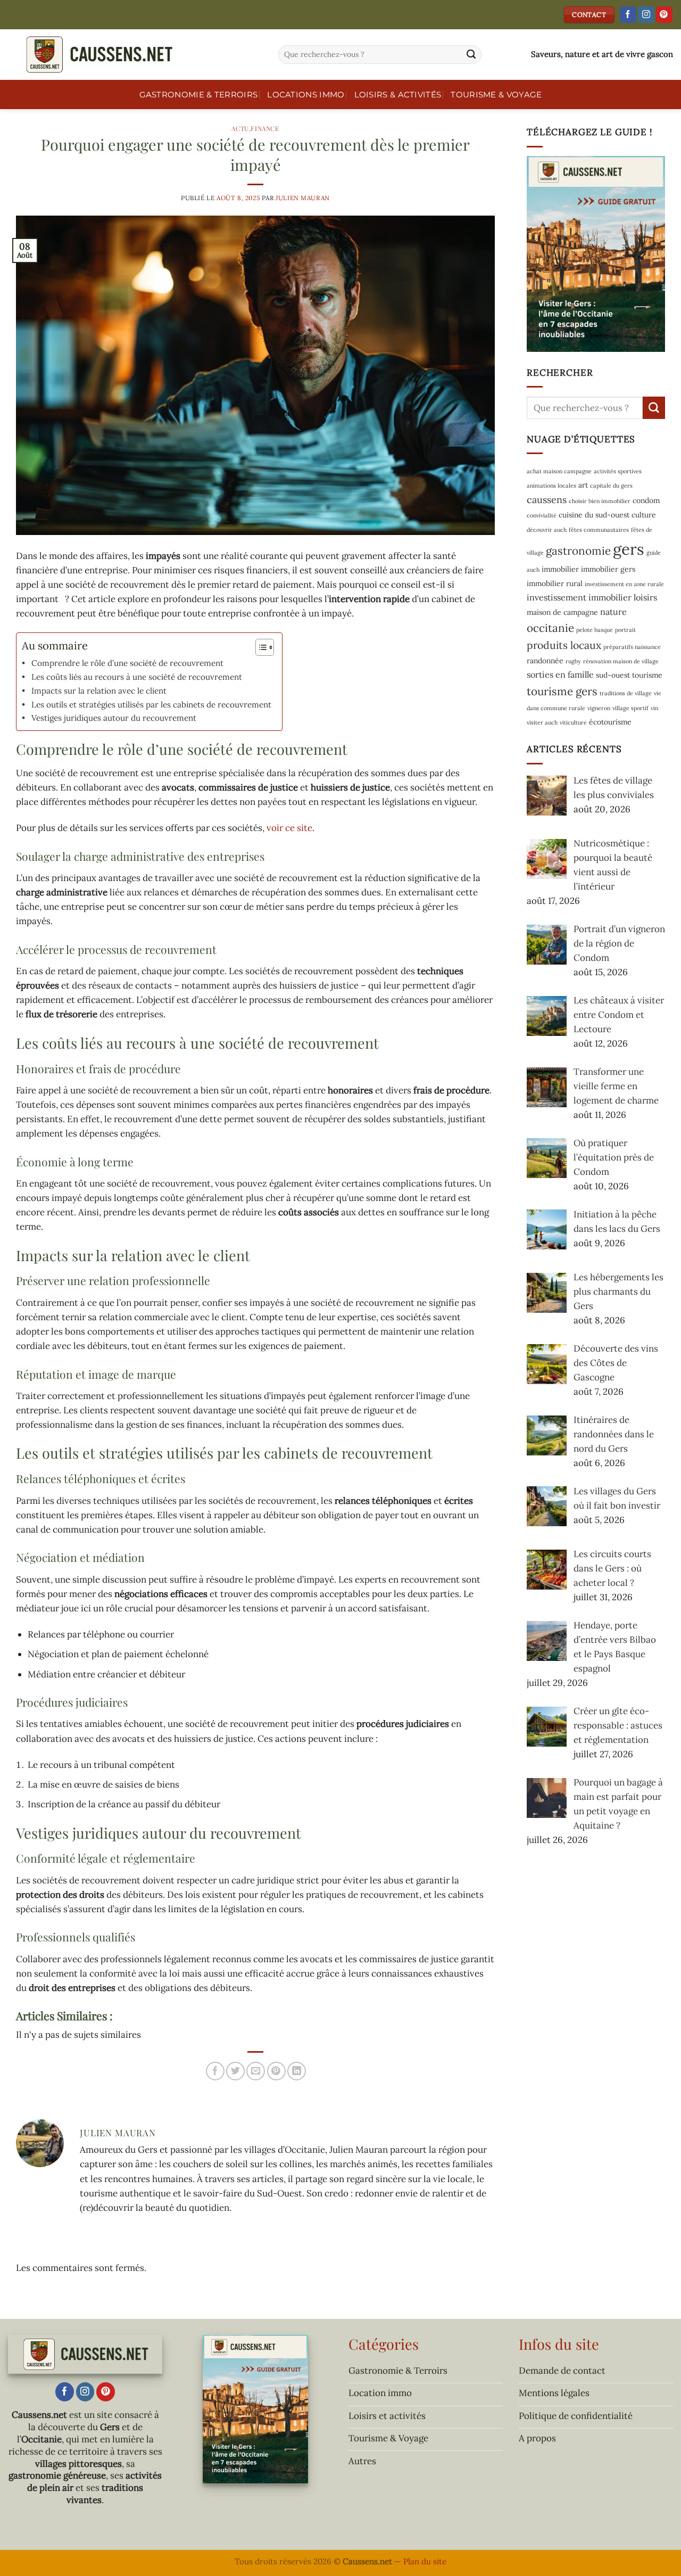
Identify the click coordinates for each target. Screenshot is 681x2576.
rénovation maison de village (621, 661)
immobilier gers (608, 569)
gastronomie (578, 550)
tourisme (647, 675)
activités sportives (618, 471)
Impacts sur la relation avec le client (99, 691)
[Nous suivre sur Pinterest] (664, 15)
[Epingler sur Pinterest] (276, 2071)
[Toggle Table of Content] (259, 647)
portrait (625, 630)
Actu (240, 128)
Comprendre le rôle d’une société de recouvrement (127, 663)
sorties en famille (560, 674)
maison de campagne (562, 612)
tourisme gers (562, 691)
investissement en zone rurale (624, 583)
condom (646, 500)
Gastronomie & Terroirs (199, 94)
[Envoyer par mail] (256, 2071)
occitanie (550, 628)
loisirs (645, 597)
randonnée (545, 661)
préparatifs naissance (632, 647)
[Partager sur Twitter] (235, 2071)
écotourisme (610, 721)
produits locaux (564, 645)
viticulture (573, 722)
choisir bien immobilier (600, 500)
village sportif (630, 707)
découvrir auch (547, 530)
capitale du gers (611, 485)
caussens (547, 499)
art (583, 485)
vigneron (599, 707)
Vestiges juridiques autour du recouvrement (114, 718)
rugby (573, 661)
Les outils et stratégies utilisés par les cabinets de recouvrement (151, 705)
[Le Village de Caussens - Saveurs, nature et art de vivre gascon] (135, 55)
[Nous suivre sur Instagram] (646, 15)
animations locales (551, 485)
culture (644, 515)
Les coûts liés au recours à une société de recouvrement (137, 677)
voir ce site (289, 828)
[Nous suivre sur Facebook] (628, 15)
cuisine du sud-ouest (594, 515)
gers (629, 548)
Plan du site (425, 2561)
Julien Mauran (303, 198)
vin (654, 707)
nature (613, 611)
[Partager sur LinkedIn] (297, 2071)
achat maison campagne (559, 471)
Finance (265, 128)
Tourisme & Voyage (496, 94)
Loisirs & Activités (398, 94)
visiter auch (542, 722)
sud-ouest (613, 675)
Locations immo (306, 94)
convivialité (542, 515)
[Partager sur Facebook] (215, 2071)
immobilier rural (555, 583)
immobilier (560, 569)
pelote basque (595, 630)
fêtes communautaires (599, 530)
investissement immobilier (579, 597)
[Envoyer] (471, 55)
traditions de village (626, 693)
